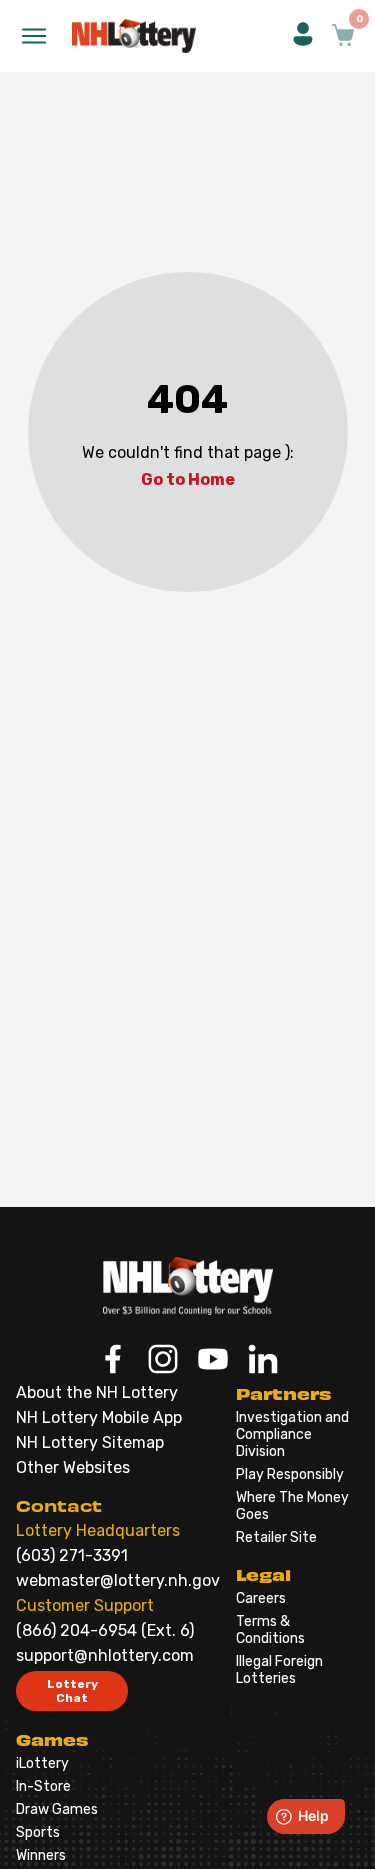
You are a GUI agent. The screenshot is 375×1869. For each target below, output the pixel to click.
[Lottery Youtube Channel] (213, 1361)
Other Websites (73, 1467)
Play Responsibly (290, 1474)
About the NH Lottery (97, 1392)
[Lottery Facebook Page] (113, 1361)
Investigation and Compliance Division (292, 1434)
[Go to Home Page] (188, 1286)
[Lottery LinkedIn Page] (263, 1361)
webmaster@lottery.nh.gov (118, 1580)
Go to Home (188, 479)
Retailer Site (276, 1537)
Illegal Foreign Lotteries (279, 1670)
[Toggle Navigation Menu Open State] (34, 36)
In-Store (43, 1786)
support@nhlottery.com (105, 1655)
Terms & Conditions (270, 1630)
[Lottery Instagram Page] (163, 1361)
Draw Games (57, 1809)
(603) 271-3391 (72, 1555)
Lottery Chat (72, 1691)
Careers (261, 1598)
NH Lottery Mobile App (99, 1417)
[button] (303, 36)
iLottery (42, 1763)
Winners (41, 1855)
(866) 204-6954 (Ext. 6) (105, 1630)
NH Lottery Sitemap (90, 1442)
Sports (38, 1832)
